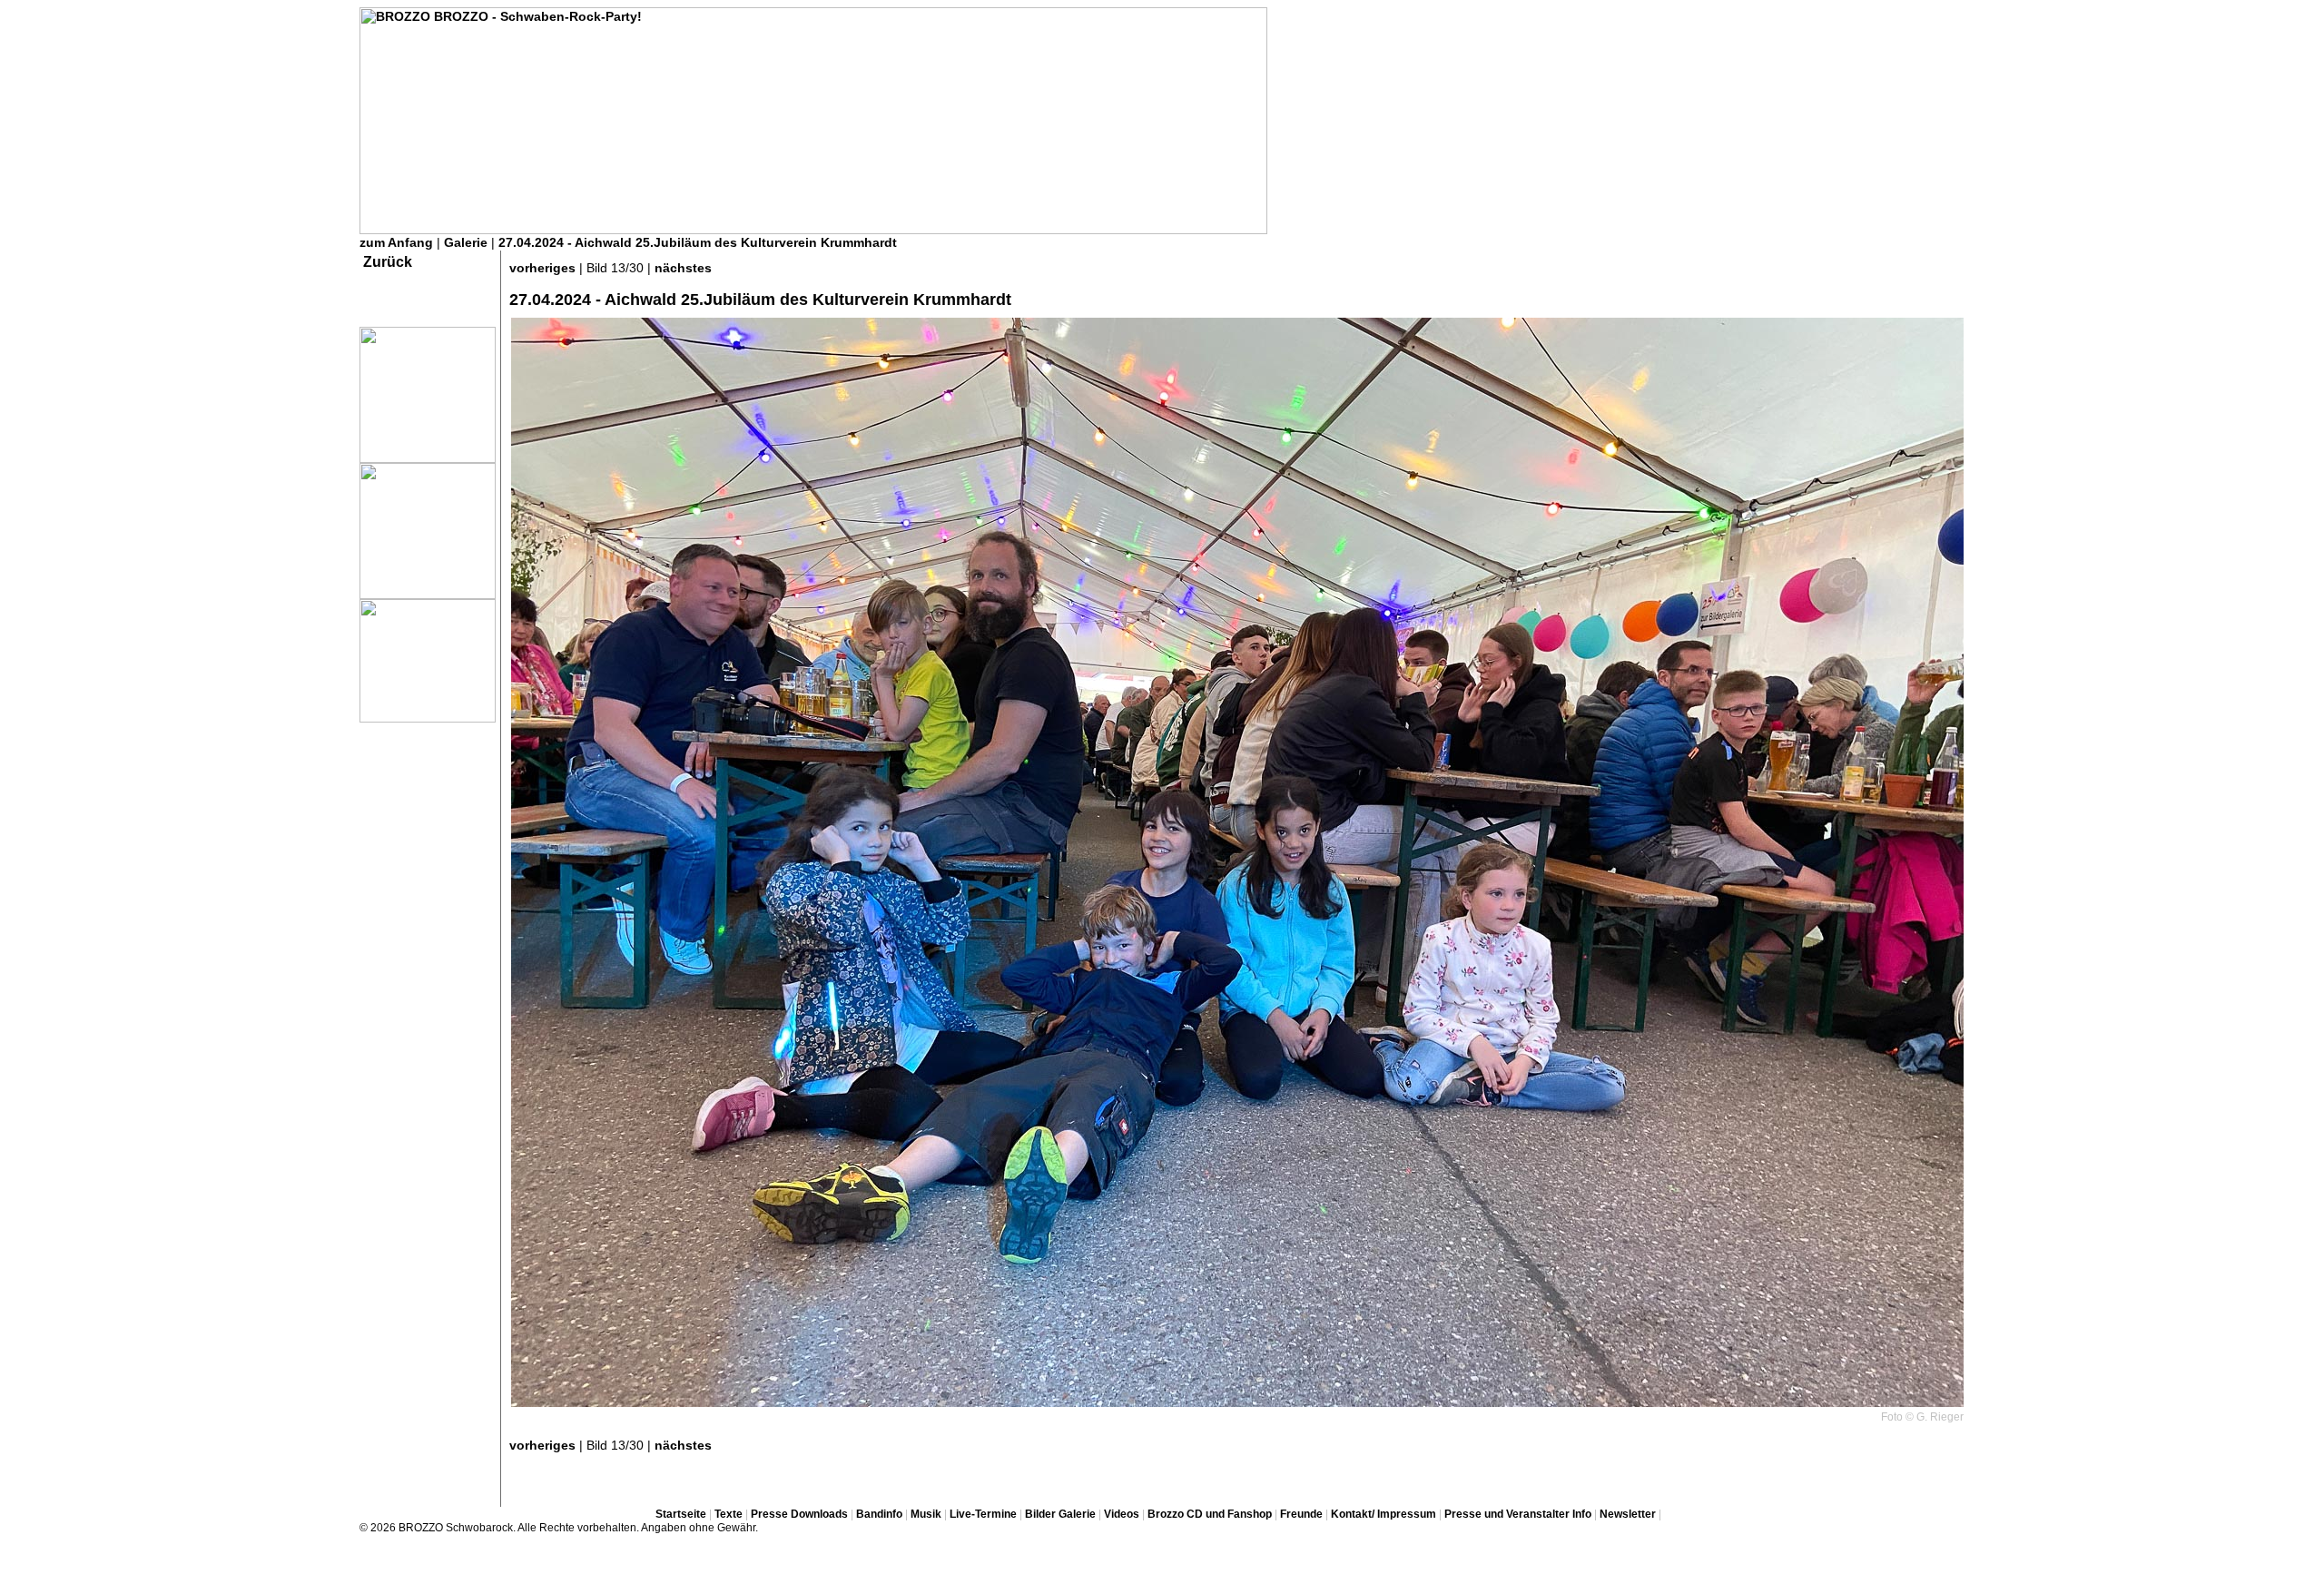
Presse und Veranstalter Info (1518, 1514)
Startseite (681, 1514)
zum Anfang (396, 242)
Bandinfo (879, 1514)
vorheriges (542, 268)
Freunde (1301, 1514)
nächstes (683, 268)
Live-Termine (983, 1514)
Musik (926, 1514)
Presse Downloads (799, 1514)
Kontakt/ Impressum (1384, 1514)
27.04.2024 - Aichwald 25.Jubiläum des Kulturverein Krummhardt (698, 242)
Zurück (388, 262)
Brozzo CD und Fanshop (1210, 1514)
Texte (729, 1514)
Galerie (466, 242)
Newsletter (1628, 1514)
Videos (1122, 1514)
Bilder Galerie (1060, 1514)
